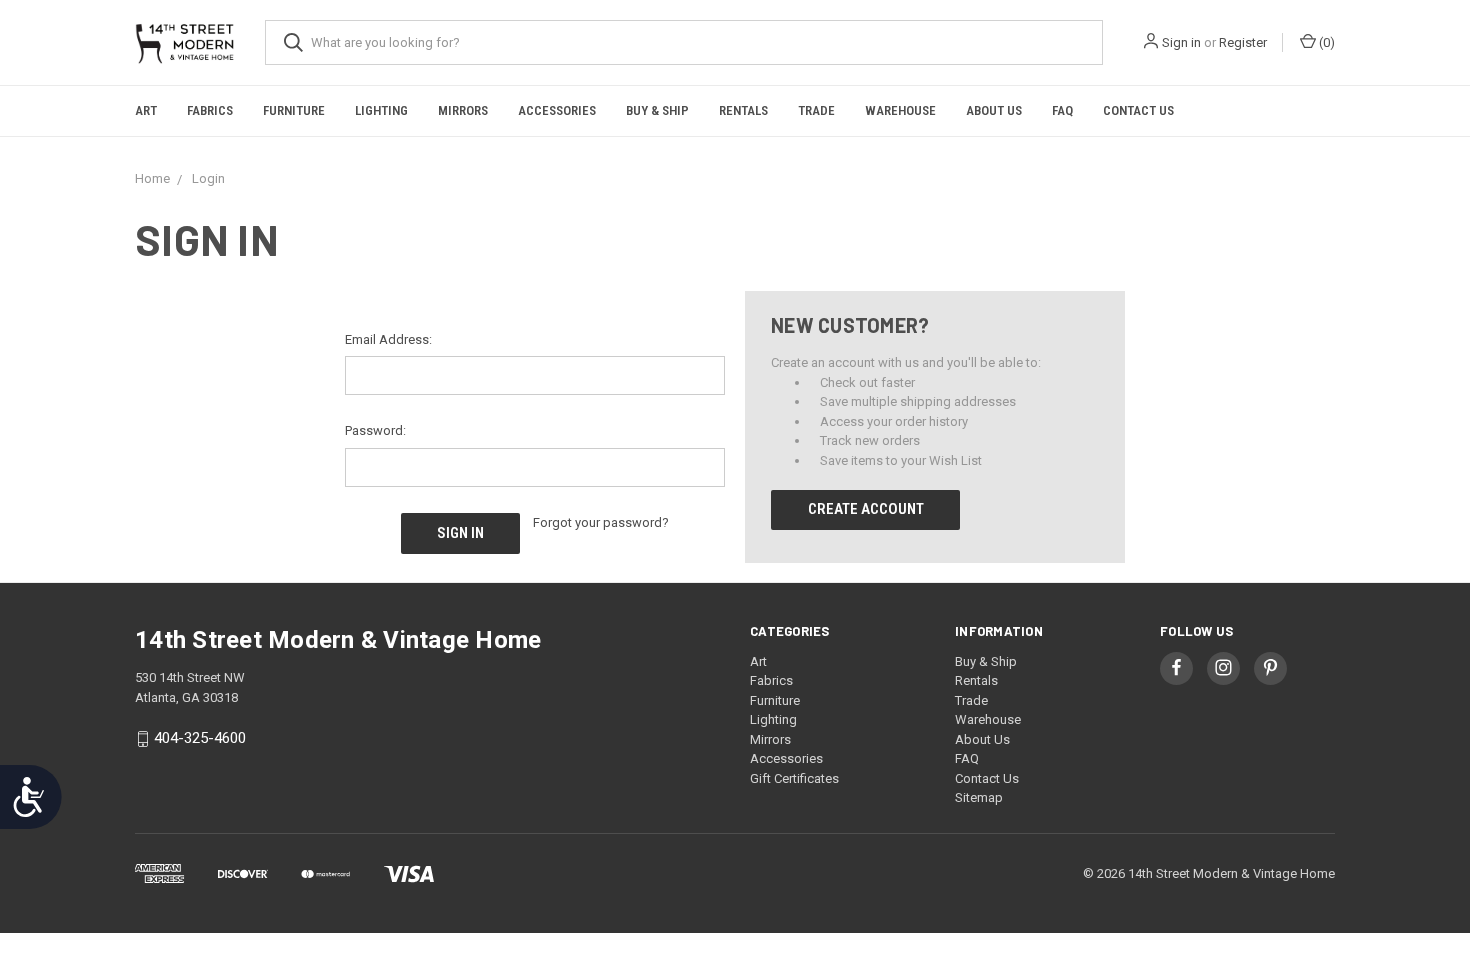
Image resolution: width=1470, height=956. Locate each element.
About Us (994, 110)
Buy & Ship (657, 110)
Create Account (866, 509)
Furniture (294, 110)
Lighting (381, 110)
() (1325, 42)
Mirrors (463, 110)
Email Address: (388, 339)
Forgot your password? (601, 522)
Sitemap (979, 797)
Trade (816, 110)
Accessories (557, 110)
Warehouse (900, 110)
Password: (375, 430)
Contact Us (1138, 110)
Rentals (743, 110)
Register (1243, 42)
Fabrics (210, 110)
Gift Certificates (794, 778)
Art (146, 110)
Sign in (1181, 42)
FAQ (1062, 110)
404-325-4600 (200, 738)
